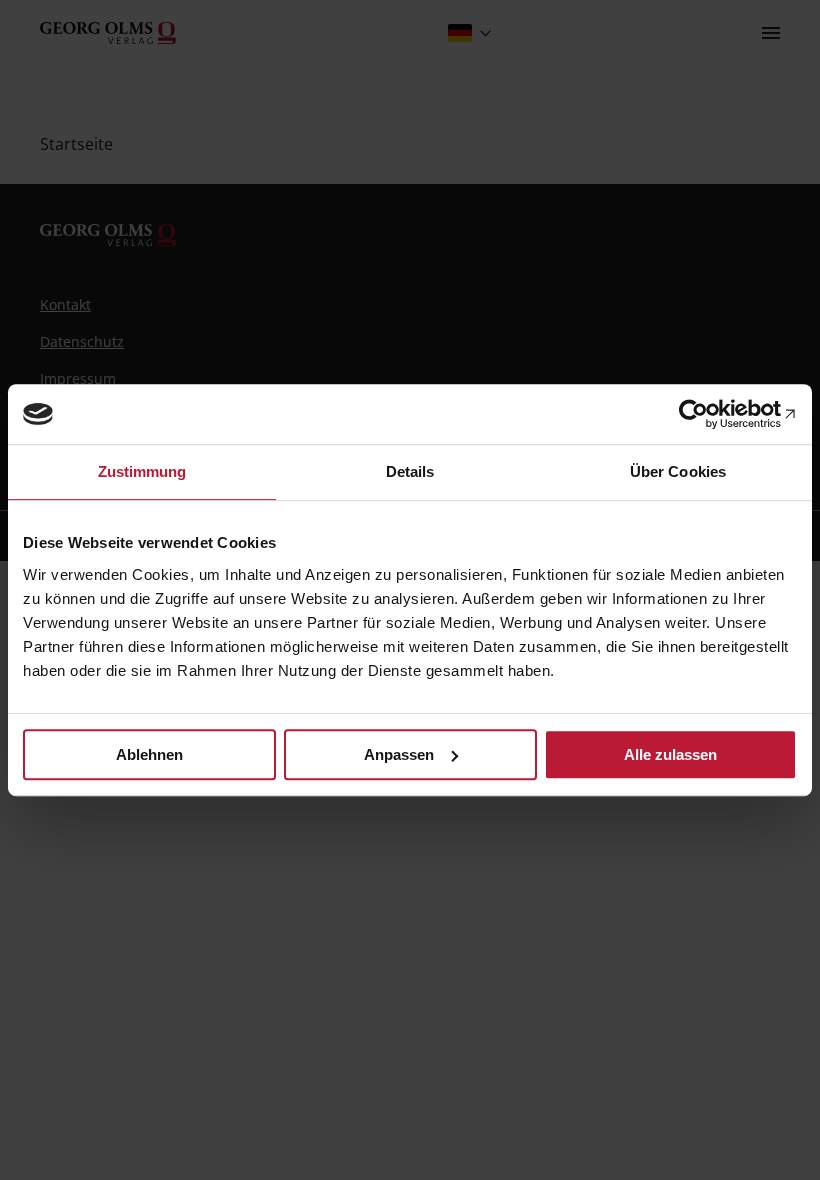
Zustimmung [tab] (142, 471)
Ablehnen (149, 754)
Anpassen (399, 754)
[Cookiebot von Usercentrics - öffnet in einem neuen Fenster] (709, 414)
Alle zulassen (670, 754)
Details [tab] (410, 471)
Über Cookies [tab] (678, 471)
